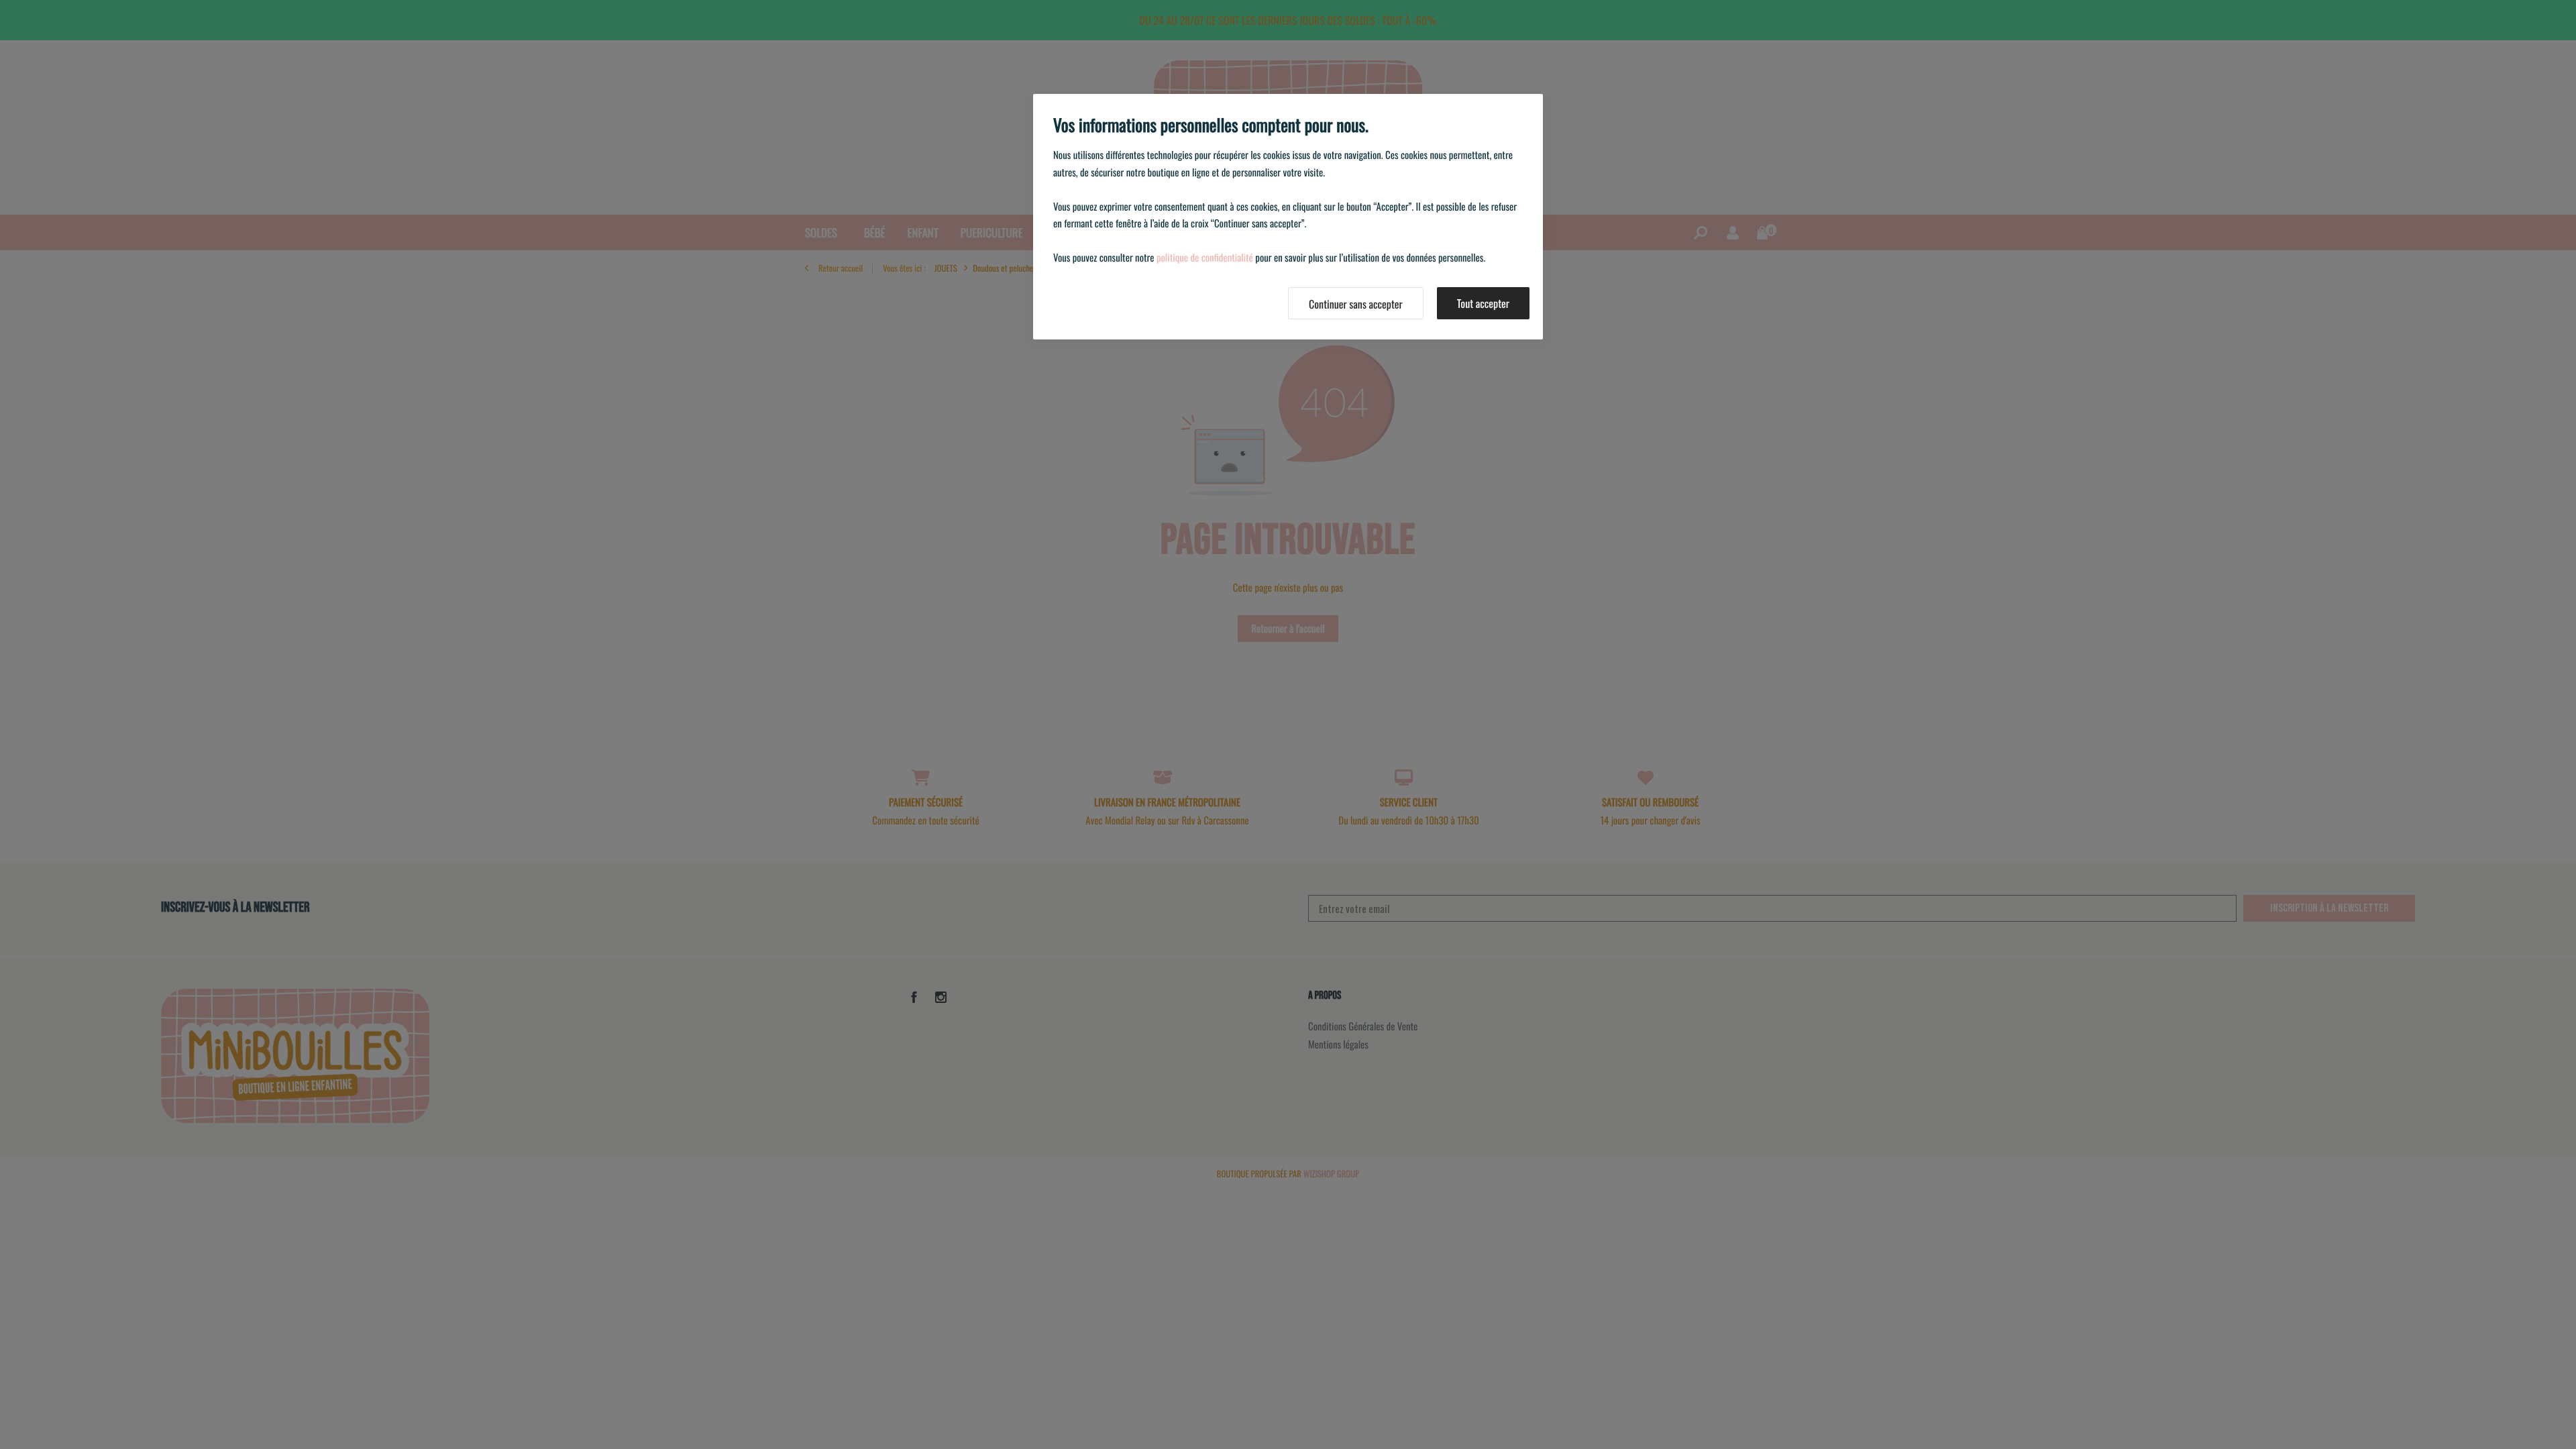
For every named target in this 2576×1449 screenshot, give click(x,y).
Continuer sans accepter (1356, 304)
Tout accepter (1483, 303)
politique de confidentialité (1205, 258)
